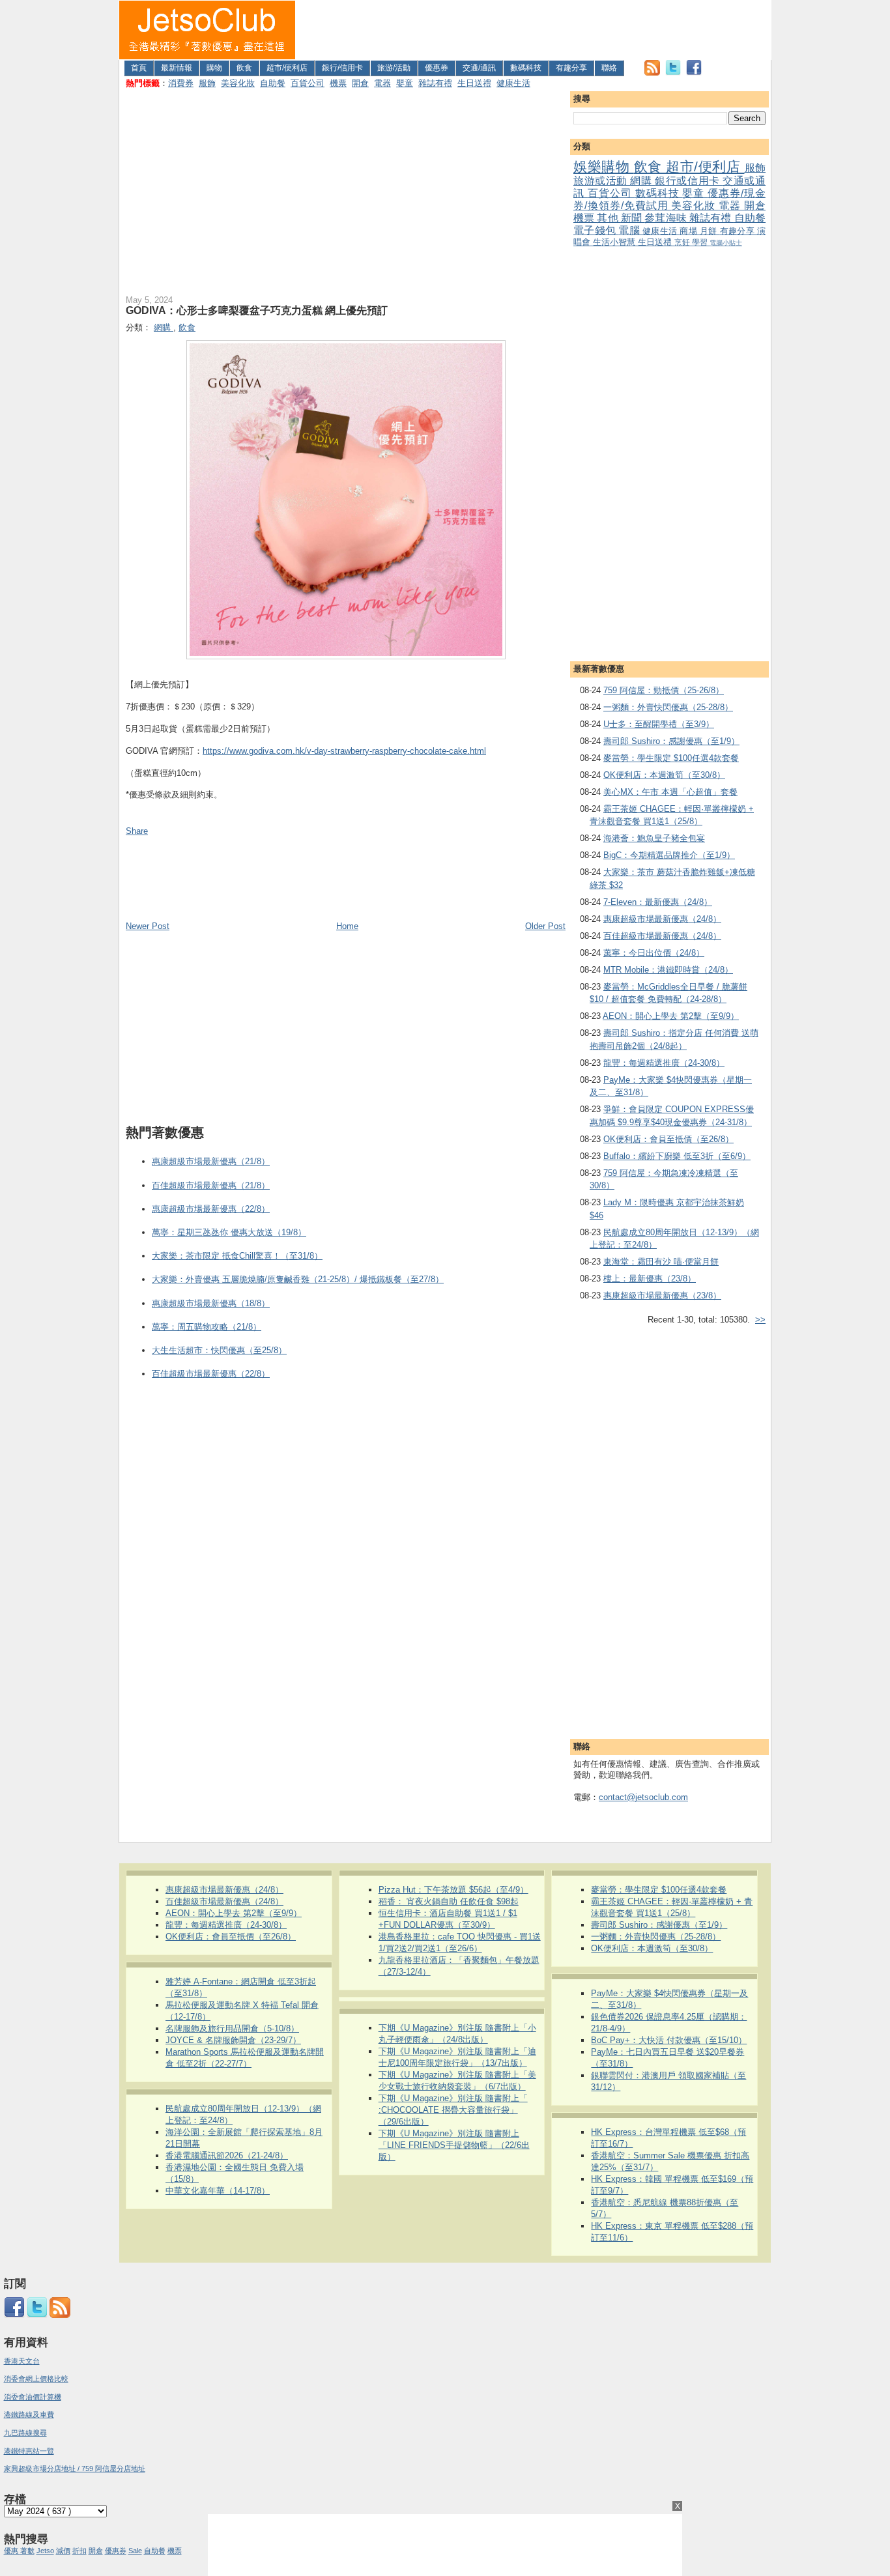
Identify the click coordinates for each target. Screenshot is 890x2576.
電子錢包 (596, 230)
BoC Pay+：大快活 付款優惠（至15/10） (669, 2040)
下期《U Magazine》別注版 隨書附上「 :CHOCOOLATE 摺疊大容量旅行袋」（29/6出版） (453, 2110)
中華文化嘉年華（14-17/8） (218, 2191)
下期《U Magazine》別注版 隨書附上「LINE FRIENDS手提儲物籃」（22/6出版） (454, 2145)
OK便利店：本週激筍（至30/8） (664, 775)
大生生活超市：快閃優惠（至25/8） (219, 1350)
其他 (609, 218)
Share (137, 831)
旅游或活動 (602, 181)
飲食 (244, 68)
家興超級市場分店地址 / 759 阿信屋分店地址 (75, 2469)
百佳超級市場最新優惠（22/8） (211, 1374)
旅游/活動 (394, 68)
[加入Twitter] (673, 73)
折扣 (79, 2551)
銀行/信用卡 (342, 68)
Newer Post (148, 926)
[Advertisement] (534, 30)
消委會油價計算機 (33, 2397)
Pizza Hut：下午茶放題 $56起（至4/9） (453, 1890)
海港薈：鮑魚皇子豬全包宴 (654, 838)
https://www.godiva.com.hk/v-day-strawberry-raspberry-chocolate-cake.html (344, 751)
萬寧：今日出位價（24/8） (654, 953)
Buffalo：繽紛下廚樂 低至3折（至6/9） (677, 1156)
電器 (382, 83)
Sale (135, 2551)
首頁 (139, 68)
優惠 (12, 2551)
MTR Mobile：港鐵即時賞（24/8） (668, 970)
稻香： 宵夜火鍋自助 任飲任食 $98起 (449, 1901)
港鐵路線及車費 (29, 2414)
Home (347, 926)
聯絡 (609, 68)
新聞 (633, 218)
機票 (338, 83)
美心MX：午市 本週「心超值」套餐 (670, 792)
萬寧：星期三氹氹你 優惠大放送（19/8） (229, 1232)
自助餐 (273, 83)
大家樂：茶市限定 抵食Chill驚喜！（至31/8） (237, 1256)
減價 (63, 2551)
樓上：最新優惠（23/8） (650, 1279)
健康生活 (513, 83)
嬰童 (405, 83)
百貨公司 (308, 83)
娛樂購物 (604, 166)
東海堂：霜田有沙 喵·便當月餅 (661, 1262)
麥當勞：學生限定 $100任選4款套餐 (671, 758)
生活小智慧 (615, 242)
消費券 (181, 83)
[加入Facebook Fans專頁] (694, 73)
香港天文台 (22, 2361)
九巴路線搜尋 (25, 2433)
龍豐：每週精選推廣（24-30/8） (664, 1063)
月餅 (710, 231)
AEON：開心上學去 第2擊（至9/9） (671, 1016)
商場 (690, 231)
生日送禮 (474, 83)
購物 (214, 68)
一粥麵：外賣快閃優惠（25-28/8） (668, 707)
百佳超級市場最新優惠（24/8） (662, 936)
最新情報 (177, 68)
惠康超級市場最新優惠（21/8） (211, 1161)
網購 (642, 181)
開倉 (360, 83)
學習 (701, 242)
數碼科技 (526, 68)
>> (760, 1320)
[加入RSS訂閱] (652, 73)
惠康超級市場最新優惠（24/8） (662, 919)
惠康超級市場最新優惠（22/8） (211, 1209)
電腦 (630, 230)
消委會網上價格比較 (36, 2379)
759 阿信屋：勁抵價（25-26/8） (664, 690)
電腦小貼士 (726, 243)
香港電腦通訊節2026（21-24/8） (227, 2155)
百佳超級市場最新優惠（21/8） (211, 1185)
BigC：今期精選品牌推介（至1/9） (669, 855)
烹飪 (683, 242)
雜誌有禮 (435, 83)
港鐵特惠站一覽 (29, 2451)
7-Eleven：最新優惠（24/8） (658, 902)
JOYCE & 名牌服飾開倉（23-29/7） (233, 2040)
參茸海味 (667, 218)
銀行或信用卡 (689, 181)
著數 (27, 2551)
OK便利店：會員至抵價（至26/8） (668, 1139)
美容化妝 (238, 83)
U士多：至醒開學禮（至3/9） (659, 724)
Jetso (45, 2551)
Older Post (545, 926)
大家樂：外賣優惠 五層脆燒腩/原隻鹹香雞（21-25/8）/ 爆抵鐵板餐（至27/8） (298, 1279)
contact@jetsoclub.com (643, 1797)
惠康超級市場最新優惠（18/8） (211, 1303)
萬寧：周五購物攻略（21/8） (207, 1327)
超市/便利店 (287, 68)
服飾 (207, 83)
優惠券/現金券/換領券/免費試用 (669, 199)
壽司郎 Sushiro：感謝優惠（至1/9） (671, 741)
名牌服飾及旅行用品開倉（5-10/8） (232, 2028)
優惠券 (437, 68)
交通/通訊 (479, 68)
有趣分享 (571, 68)
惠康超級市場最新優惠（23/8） (662, 1295)
